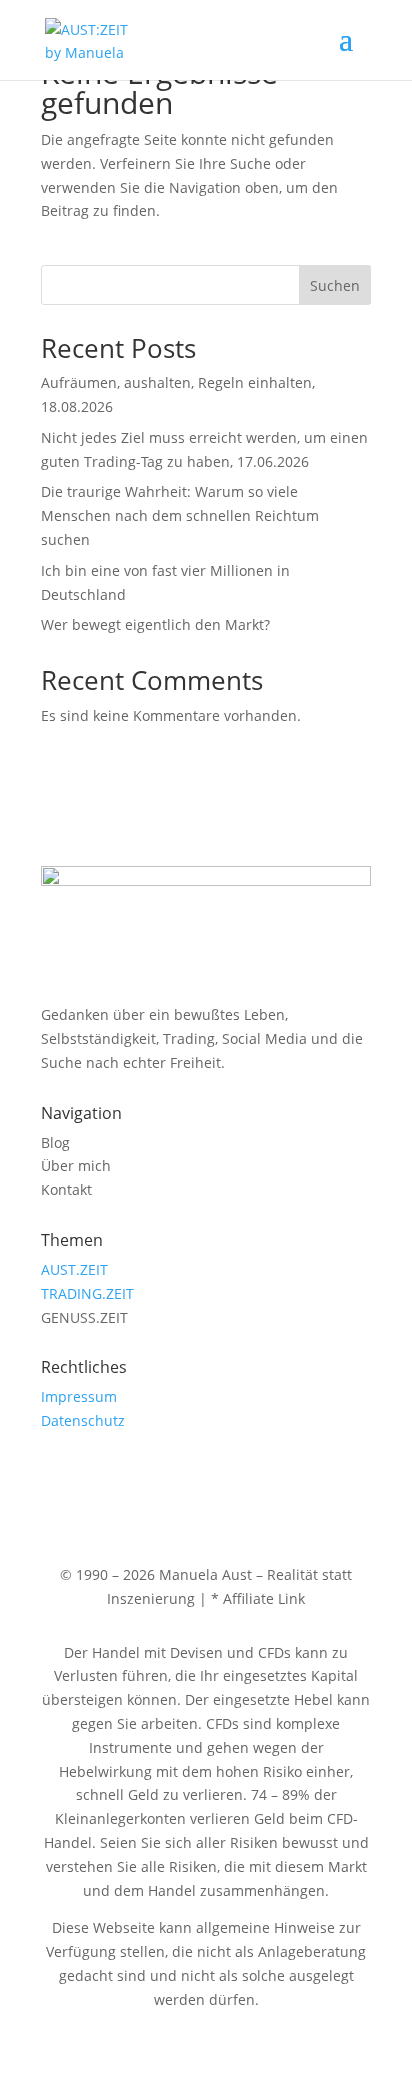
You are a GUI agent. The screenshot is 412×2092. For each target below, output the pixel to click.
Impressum (79, 1396)
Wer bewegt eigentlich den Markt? (155, 624)
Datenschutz (83, 1420)
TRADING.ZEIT (87, 1293)
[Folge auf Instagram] (57, 1479)
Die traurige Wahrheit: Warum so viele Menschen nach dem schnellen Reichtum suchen (180, 515)
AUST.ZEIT (74, 1269)
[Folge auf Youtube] (97, 1479)
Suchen (335, 285)
